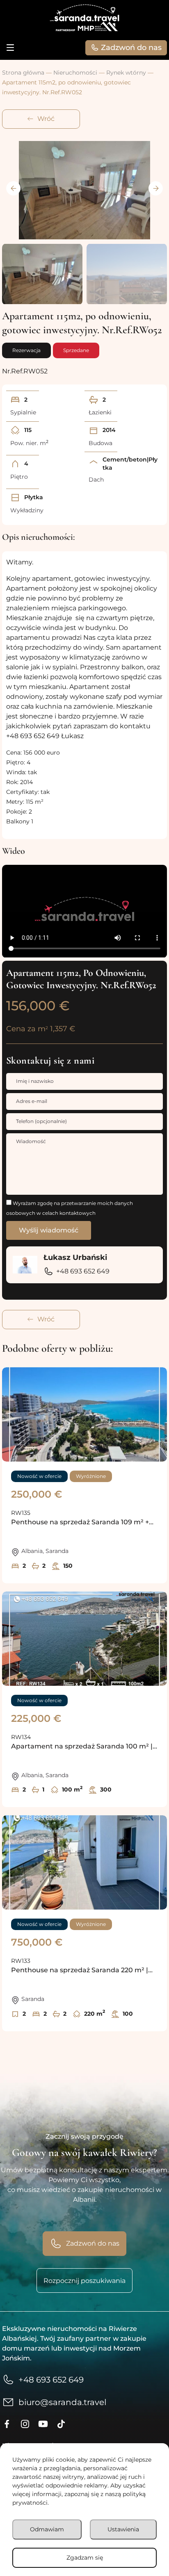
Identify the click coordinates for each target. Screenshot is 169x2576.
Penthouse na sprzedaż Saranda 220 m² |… (82, 1970)
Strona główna (23, 73)
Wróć (46, 119)
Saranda (57, 1551)
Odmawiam (47, 2529)
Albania (32, 1551)
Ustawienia (123, 2529)
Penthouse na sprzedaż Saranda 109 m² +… (82, 1522)
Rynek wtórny (126, 73)
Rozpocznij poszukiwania (84, 2281)
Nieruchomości (75, 73)
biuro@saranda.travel (62, 2402)
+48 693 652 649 (83, 1271)
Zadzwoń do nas (131, 48)
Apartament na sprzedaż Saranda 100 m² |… (84, 1746)
